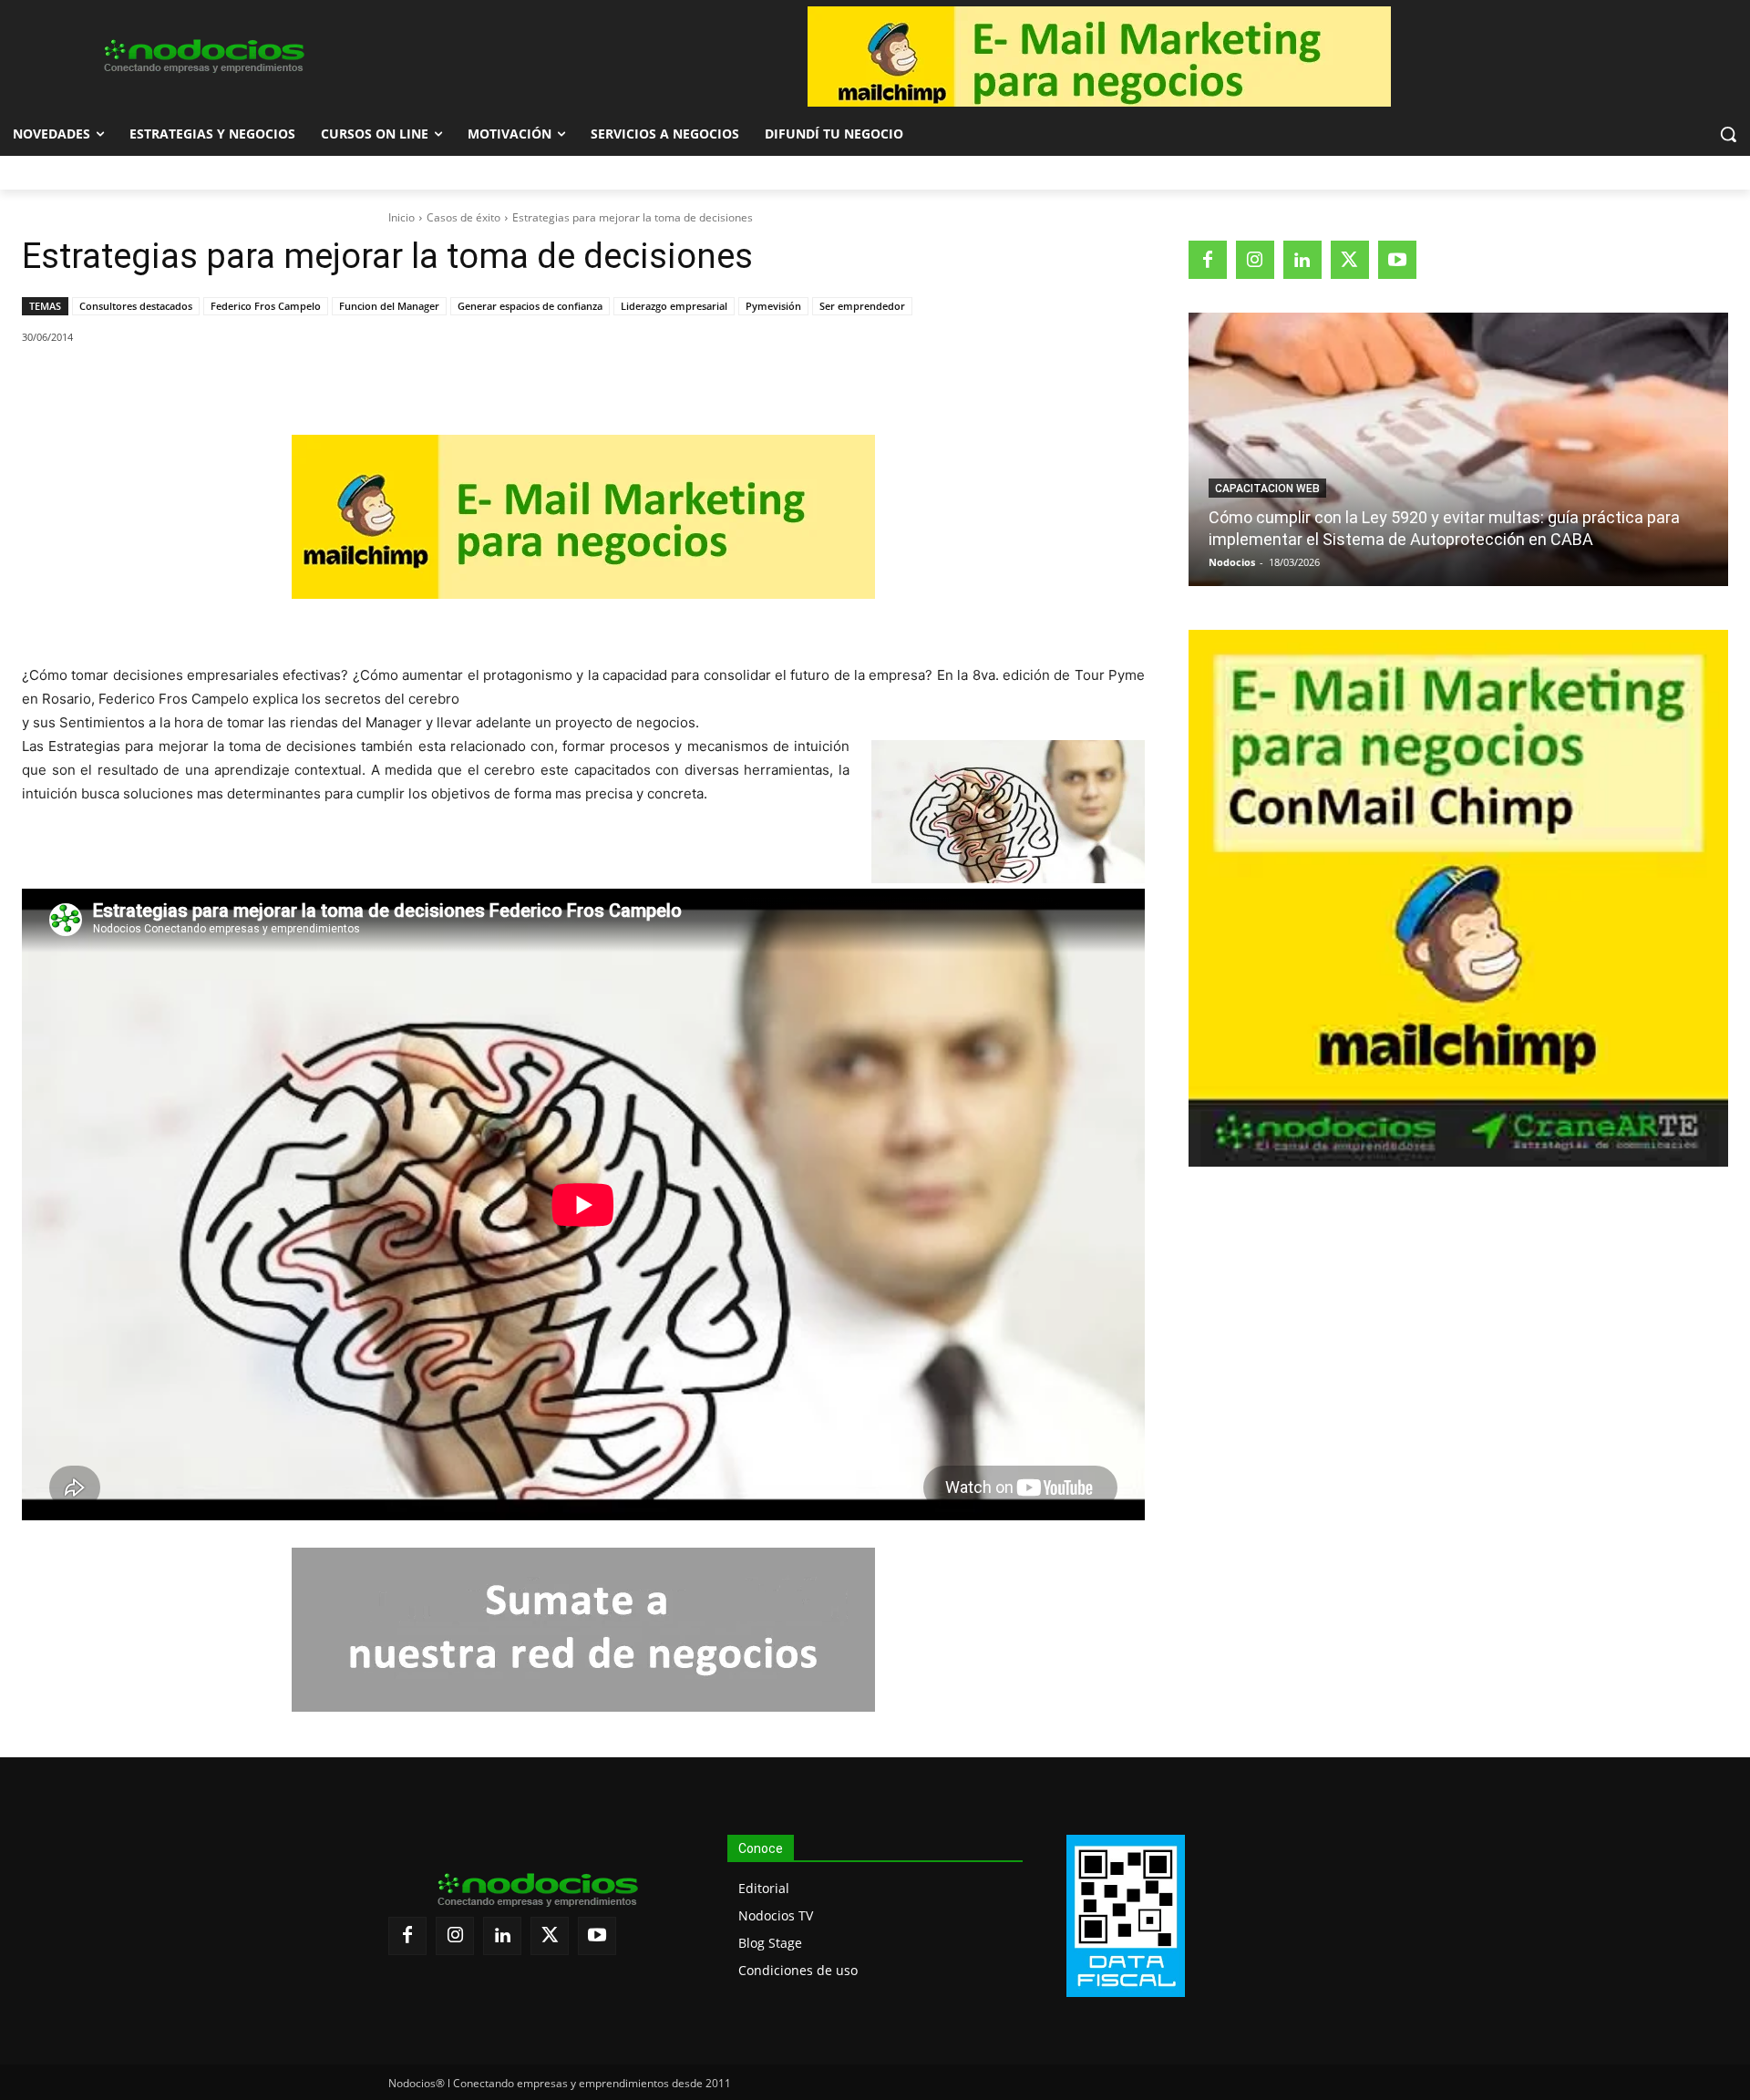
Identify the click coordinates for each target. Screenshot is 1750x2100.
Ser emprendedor (862, 306)
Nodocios (1232, 562)
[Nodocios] (202, 57)
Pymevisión (773, 306)
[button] (1728, 134)
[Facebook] (149, 384)
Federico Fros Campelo (266, 306)
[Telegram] (316, 384)
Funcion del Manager (389, 306)
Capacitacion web (1267, 489)
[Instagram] (1255, 260)
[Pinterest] (232, 384)
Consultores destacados (136, 306)
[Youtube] (1397, 260)
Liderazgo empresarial (674, 306)
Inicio (401, 217)
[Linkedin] (274, 384)
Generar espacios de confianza (530, 306)
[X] (190, 384)
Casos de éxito (463, 217)
